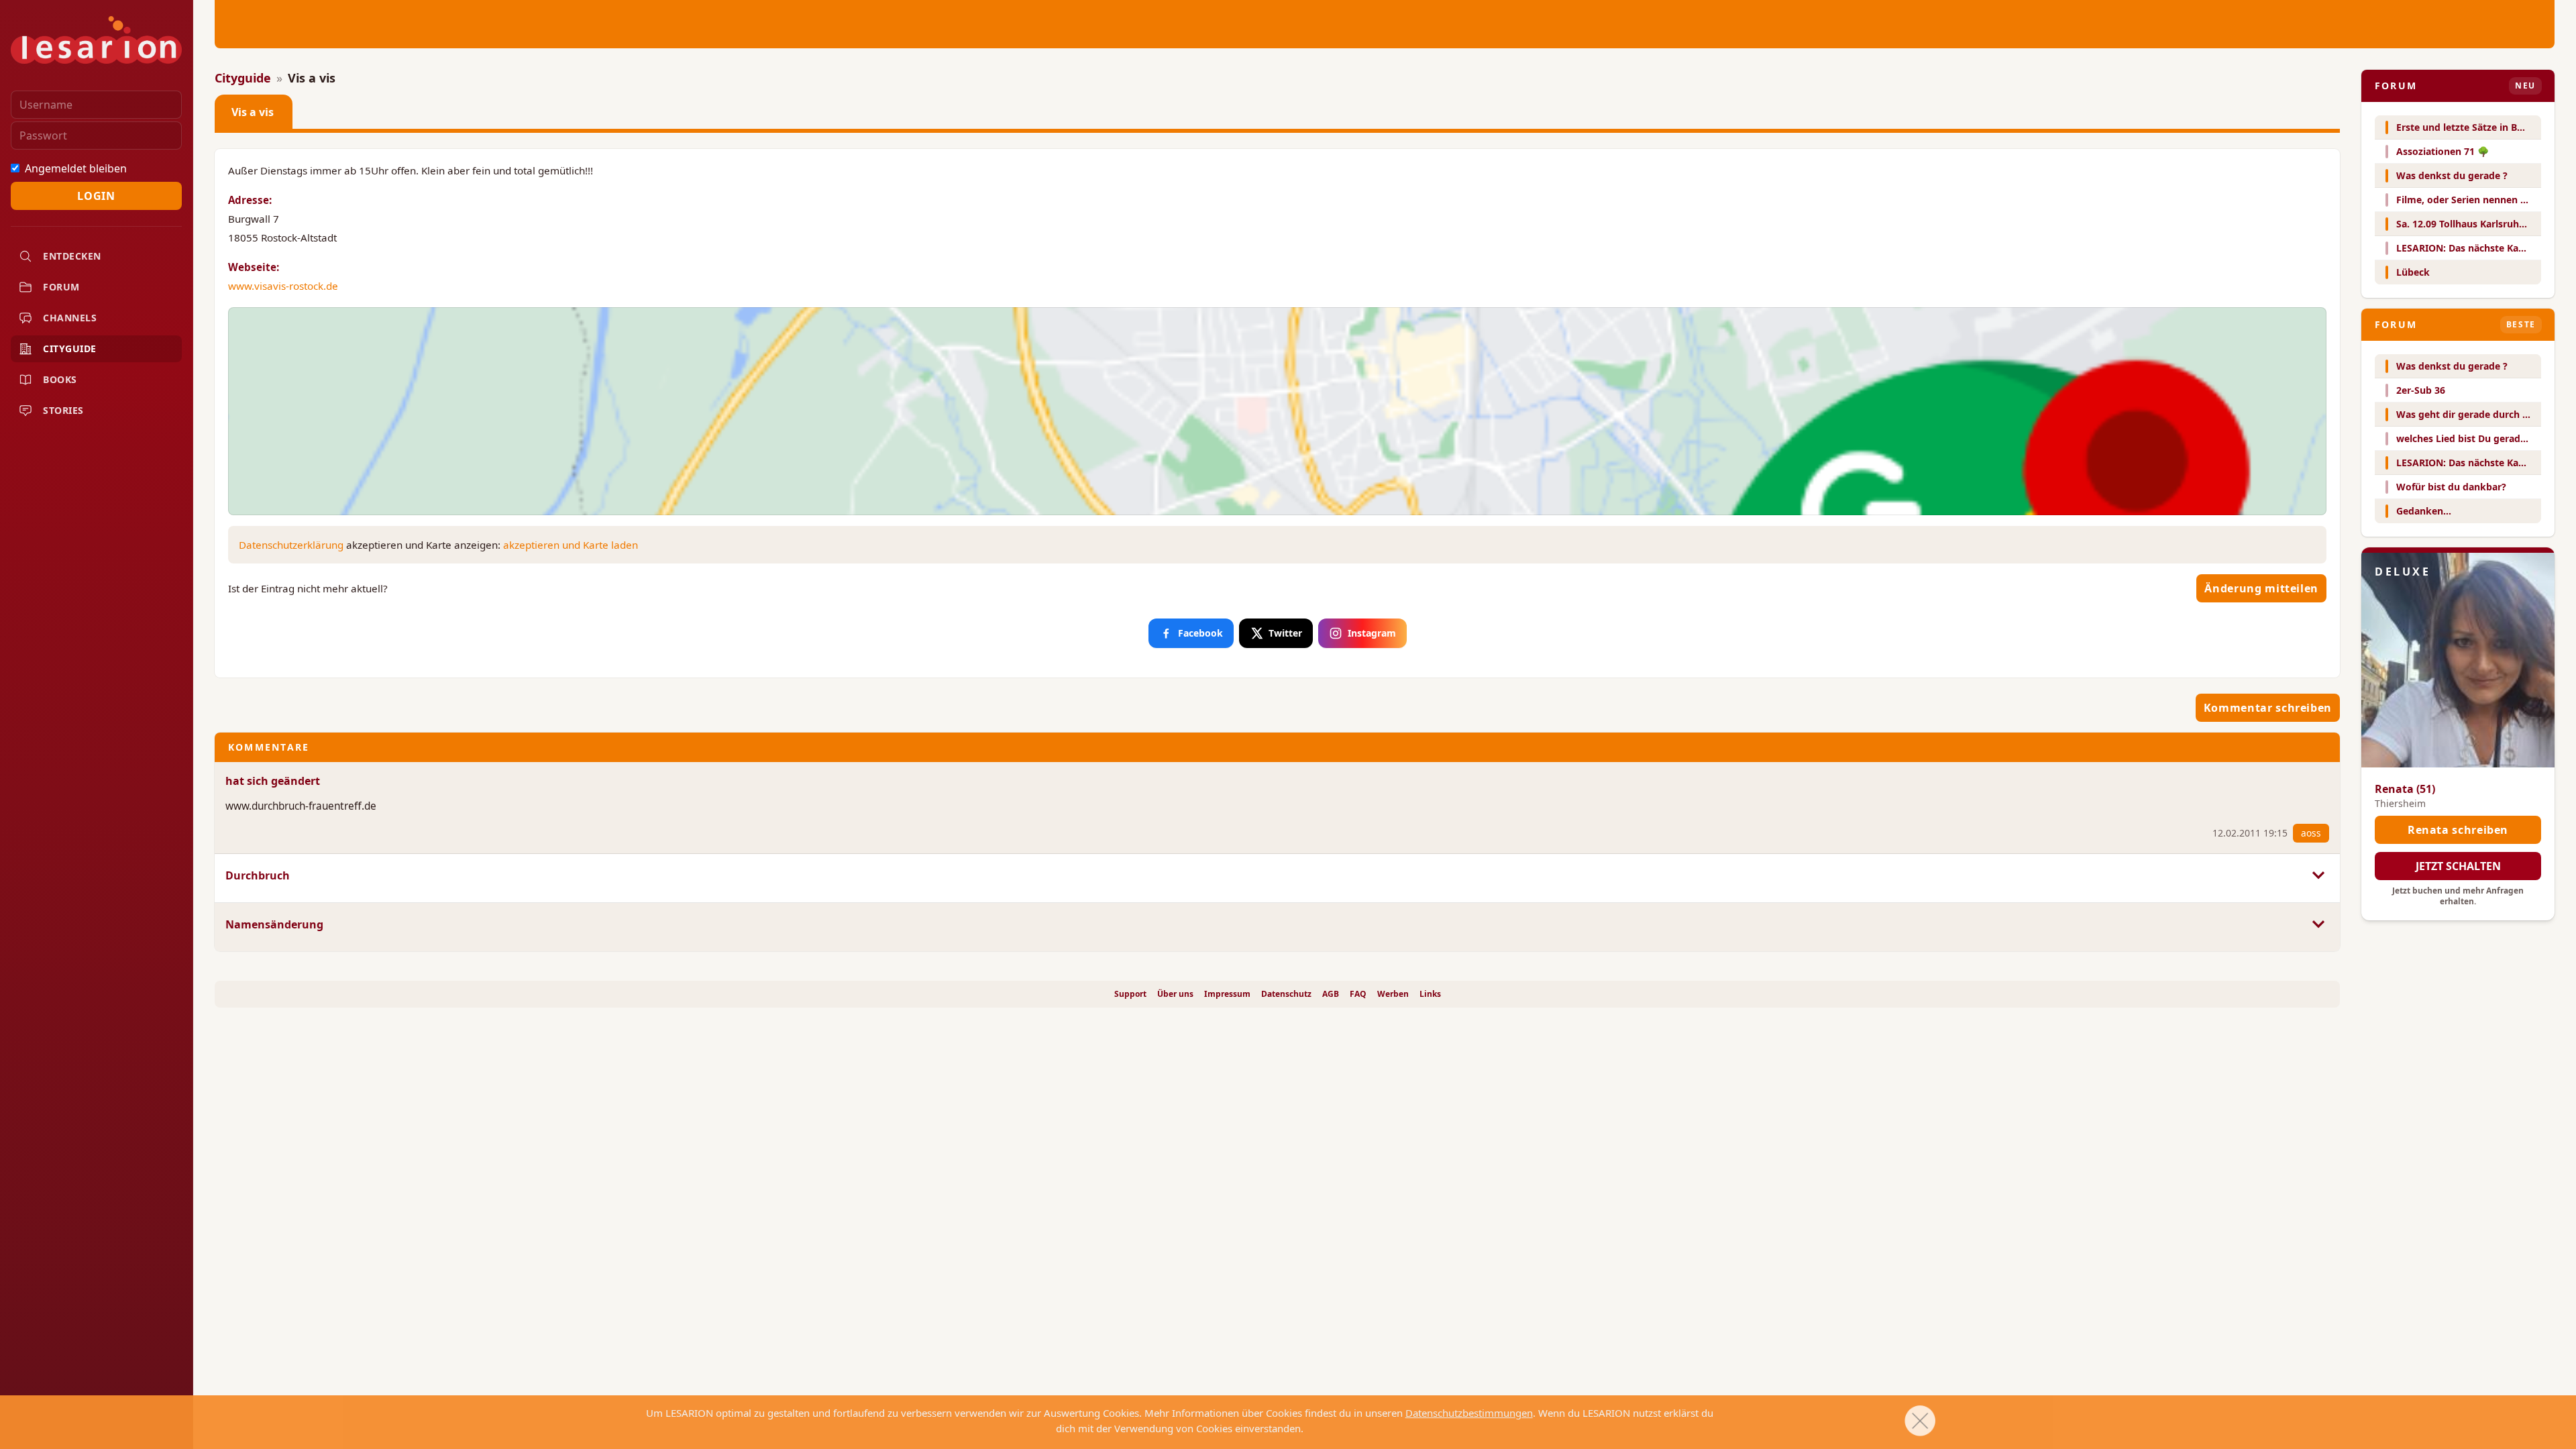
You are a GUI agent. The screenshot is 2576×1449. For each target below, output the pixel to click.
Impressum (1227, 994)
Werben (1393, 994)
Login (96, 196)
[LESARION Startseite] (96, 40)
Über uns (1175, 994)
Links (1430, 994)
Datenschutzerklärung (291, 545)
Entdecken (72, 256)
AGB (1331, 994)
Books (60, 379)
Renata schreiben (2458, 830)
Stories (63, 410)
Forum (61, 287)
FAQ (1358, 994)
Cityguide (70, 348)
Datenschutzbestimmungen (1469, 1413)
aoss (2311, 833)
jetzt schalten (2458, 866)
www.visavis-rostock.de (283, 286)
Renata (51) (2405, 789)
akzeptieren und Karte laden (571, 545)
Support (1130, 994)
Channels (70, 318)
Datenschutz (1286, 994)
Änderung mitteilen (2261, 588)
